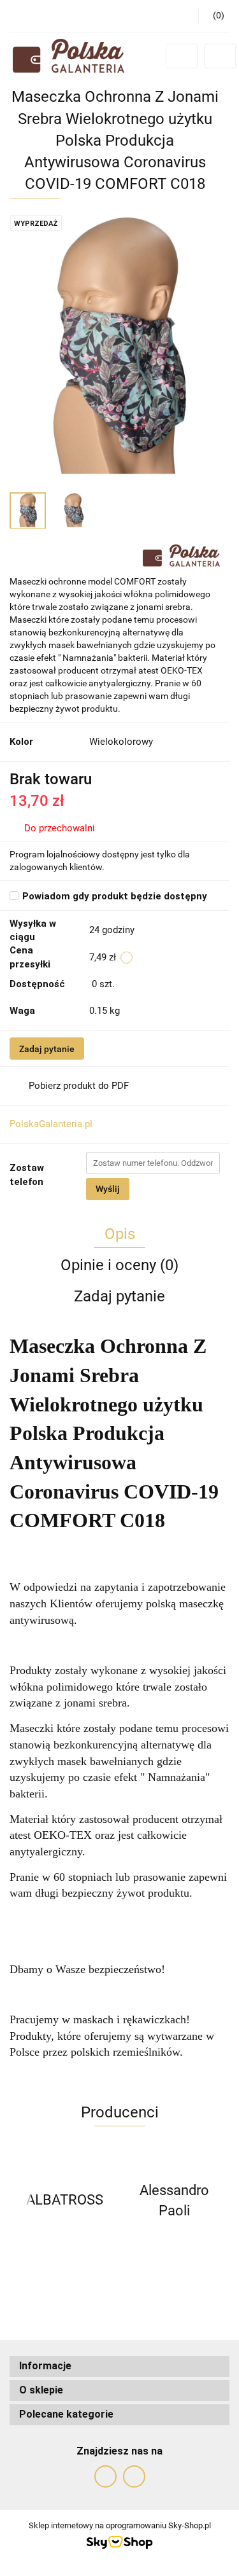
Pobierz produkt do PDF (79, 1086)
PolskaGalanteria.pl (51, 1124)
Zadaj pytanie (47, 1049)
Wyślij (108, 1189)
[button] (119, 2366)
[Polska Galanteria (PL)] (181, 555)
